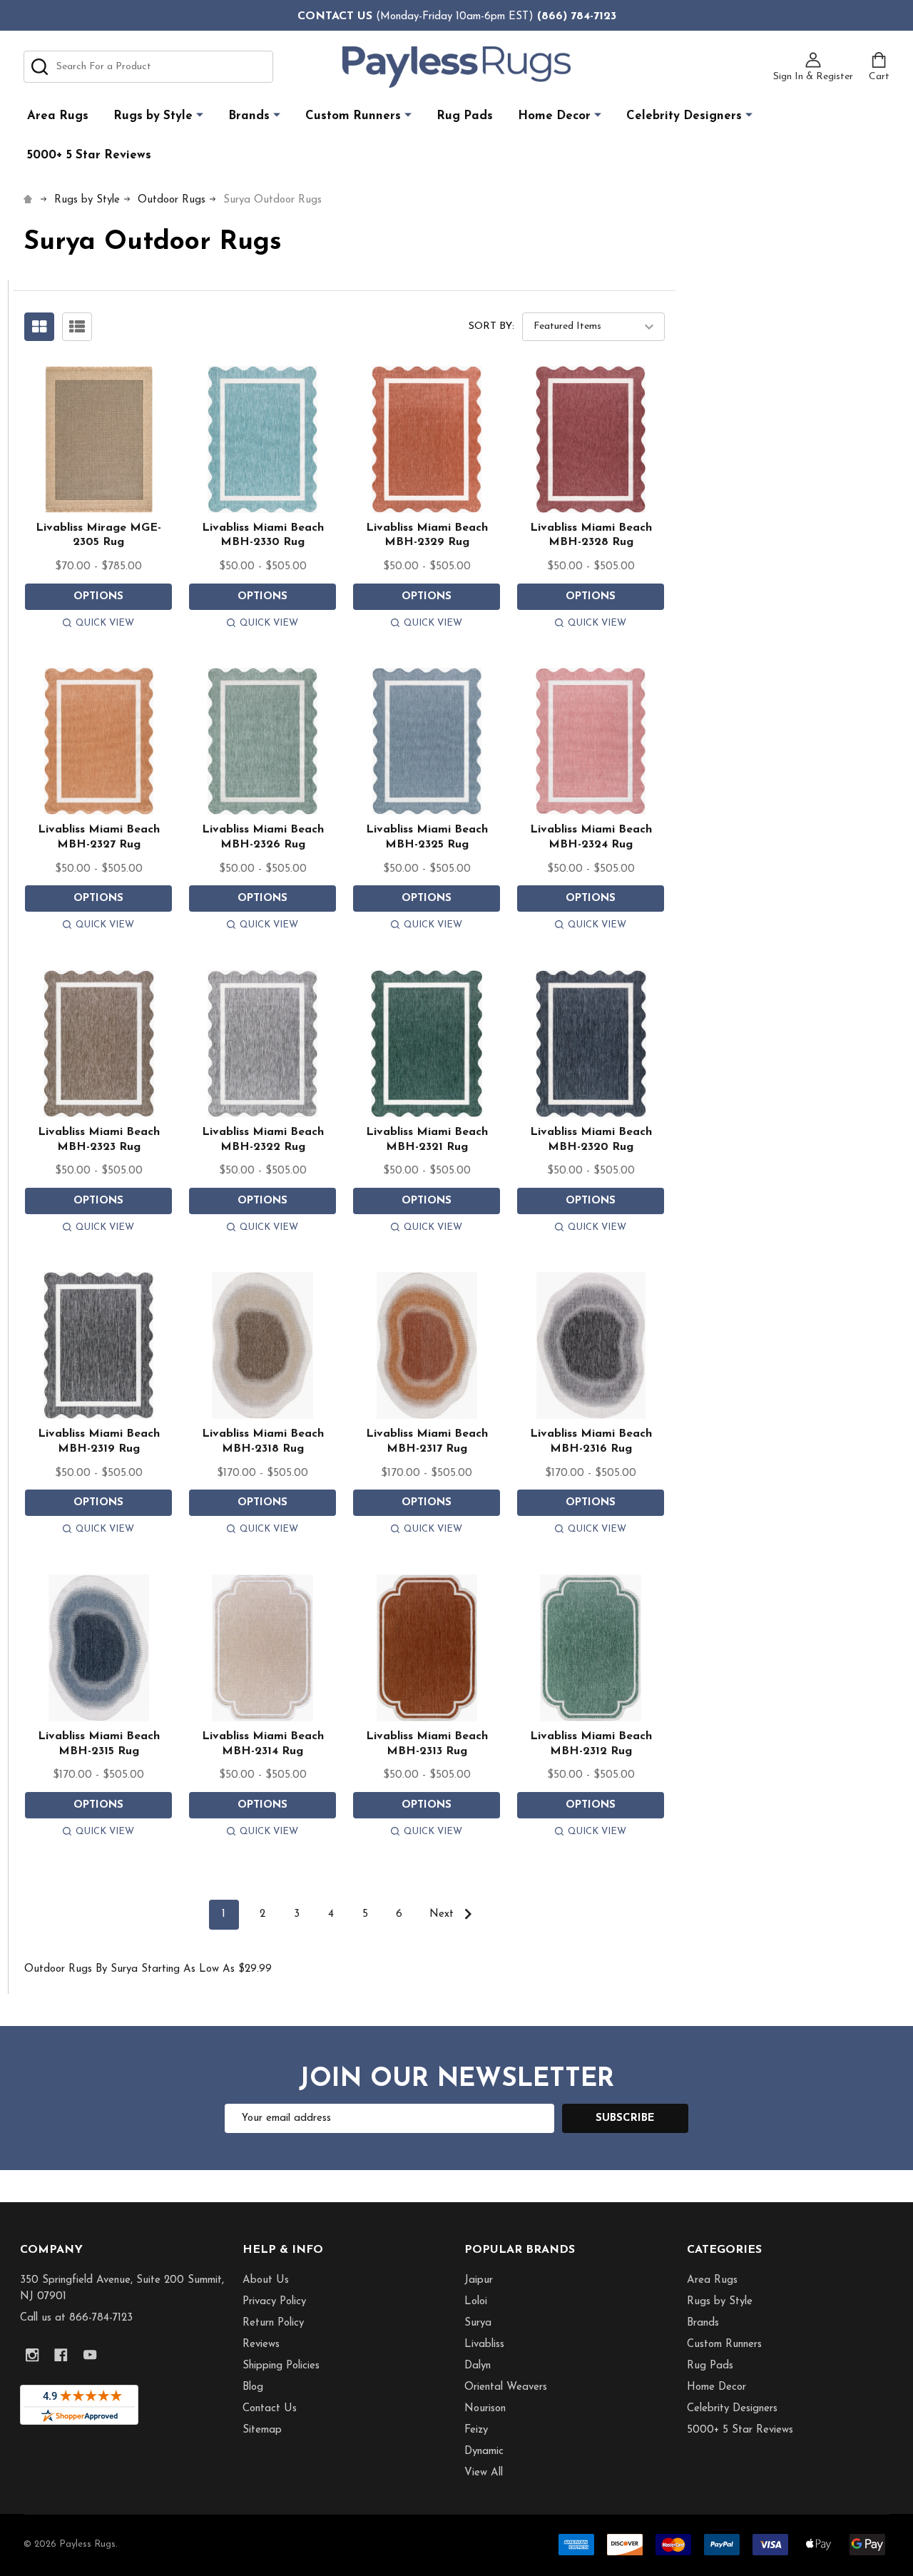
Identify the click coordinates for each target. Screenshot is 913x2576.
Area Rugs (58, 116)
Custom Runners (353, 116)
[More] (200, 115)
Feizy (476, 2430)
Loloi (476, 2302)
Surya (478, 2323)
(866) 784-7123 (577, 16)
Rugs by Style (153, 116)
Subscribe (625, 2118)
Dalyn (478, 2366)
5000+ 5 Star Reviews (89, 155)
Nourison (485, 2409)
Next (443, 1914)
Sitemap (262, 2430)
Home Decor (554, 116)
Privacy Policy (274, 2302)
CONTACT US (335, 16)
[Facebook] (61, 2355)
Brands (249, 116)
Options (98, 597)
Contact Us (270, 2409)
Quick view (105, 623)
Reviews (261, 2345)
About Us (266, 2280)
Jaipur (479, 2280)
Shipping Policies (281, 2366)
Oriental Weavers (506, 2387)
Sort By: (491, 326)
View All (484, 2473)
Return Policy (273, 2323)
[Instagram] (32, 2355)
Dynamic (484, 2452)
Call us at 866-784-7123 (76, 2318)
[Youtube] (90, 2355)
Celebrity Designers (684, 116)
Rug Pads (465, 116)
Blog (253, 2387)
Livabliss (484, 2345)
